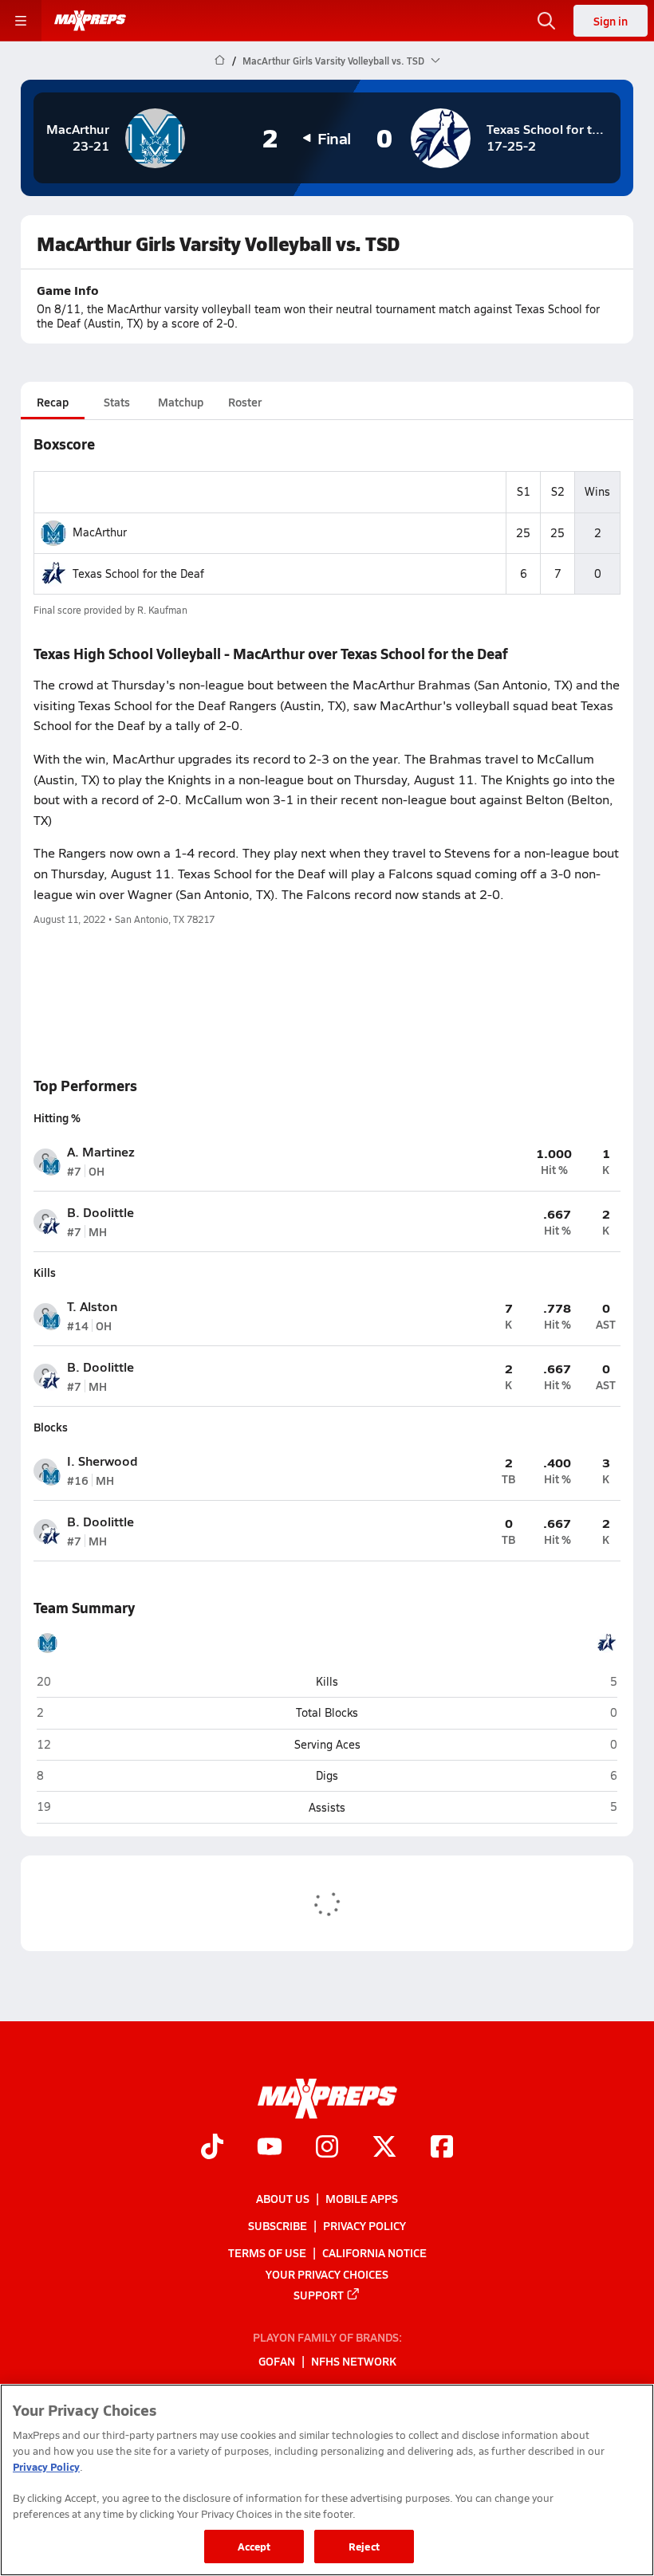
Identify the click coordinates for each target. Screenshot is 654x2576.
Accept (254, 2546)
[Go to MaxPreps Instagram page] (327, 2148)
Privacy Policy (364, 2225)
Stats (117, 402)
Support (319, 2295)
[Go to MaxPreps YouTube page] (270, 2148)
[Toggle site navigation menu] (21, 21)
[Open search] (546, 21)
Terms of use (267, 2252)
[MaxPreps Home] (90, 21)
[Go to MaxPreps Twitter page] (384, 2148)
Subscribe (278, 2225)
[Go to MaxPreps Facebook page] (442, 2148)
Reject (364, 2546)
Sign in (611, 21)
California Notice (374, 2252)
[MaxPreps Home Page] (220, 61)
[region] (327, 2480)
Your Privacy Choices (327, 2273)
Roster (245, 402)
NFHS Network (354, 2361)
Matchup (181, 402)
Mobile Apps (362, 2198)
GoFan (277, 2361)
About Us (283, 2198)
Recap (53, 402)
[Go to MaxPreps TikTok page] (212, 2148)
